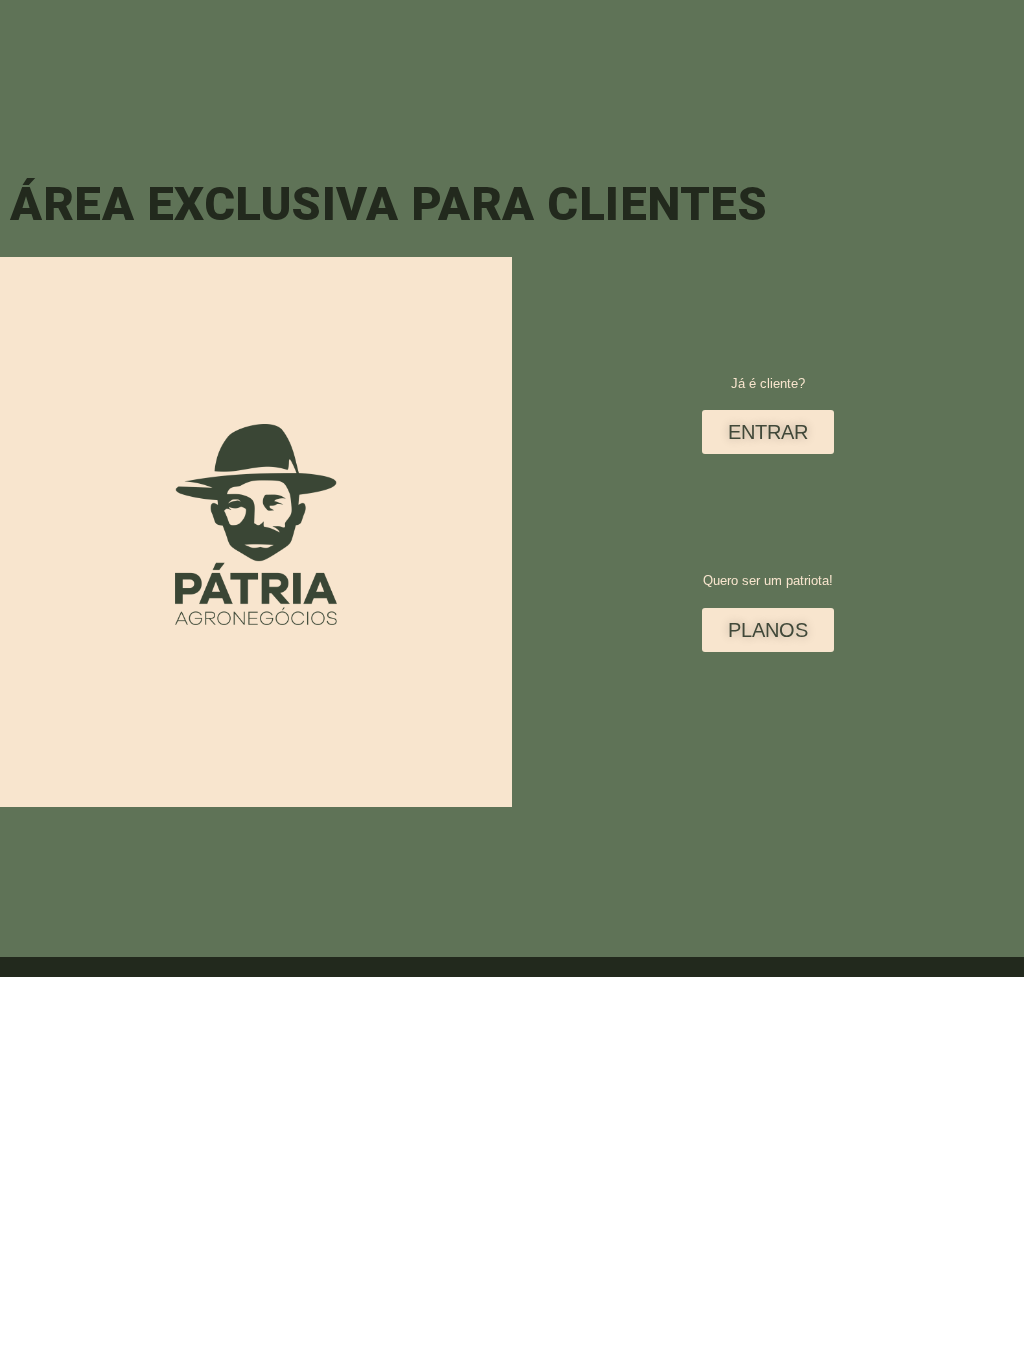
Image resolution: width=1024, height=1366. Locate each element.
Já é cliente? (768, 383)
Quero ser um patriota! (768, 580)
